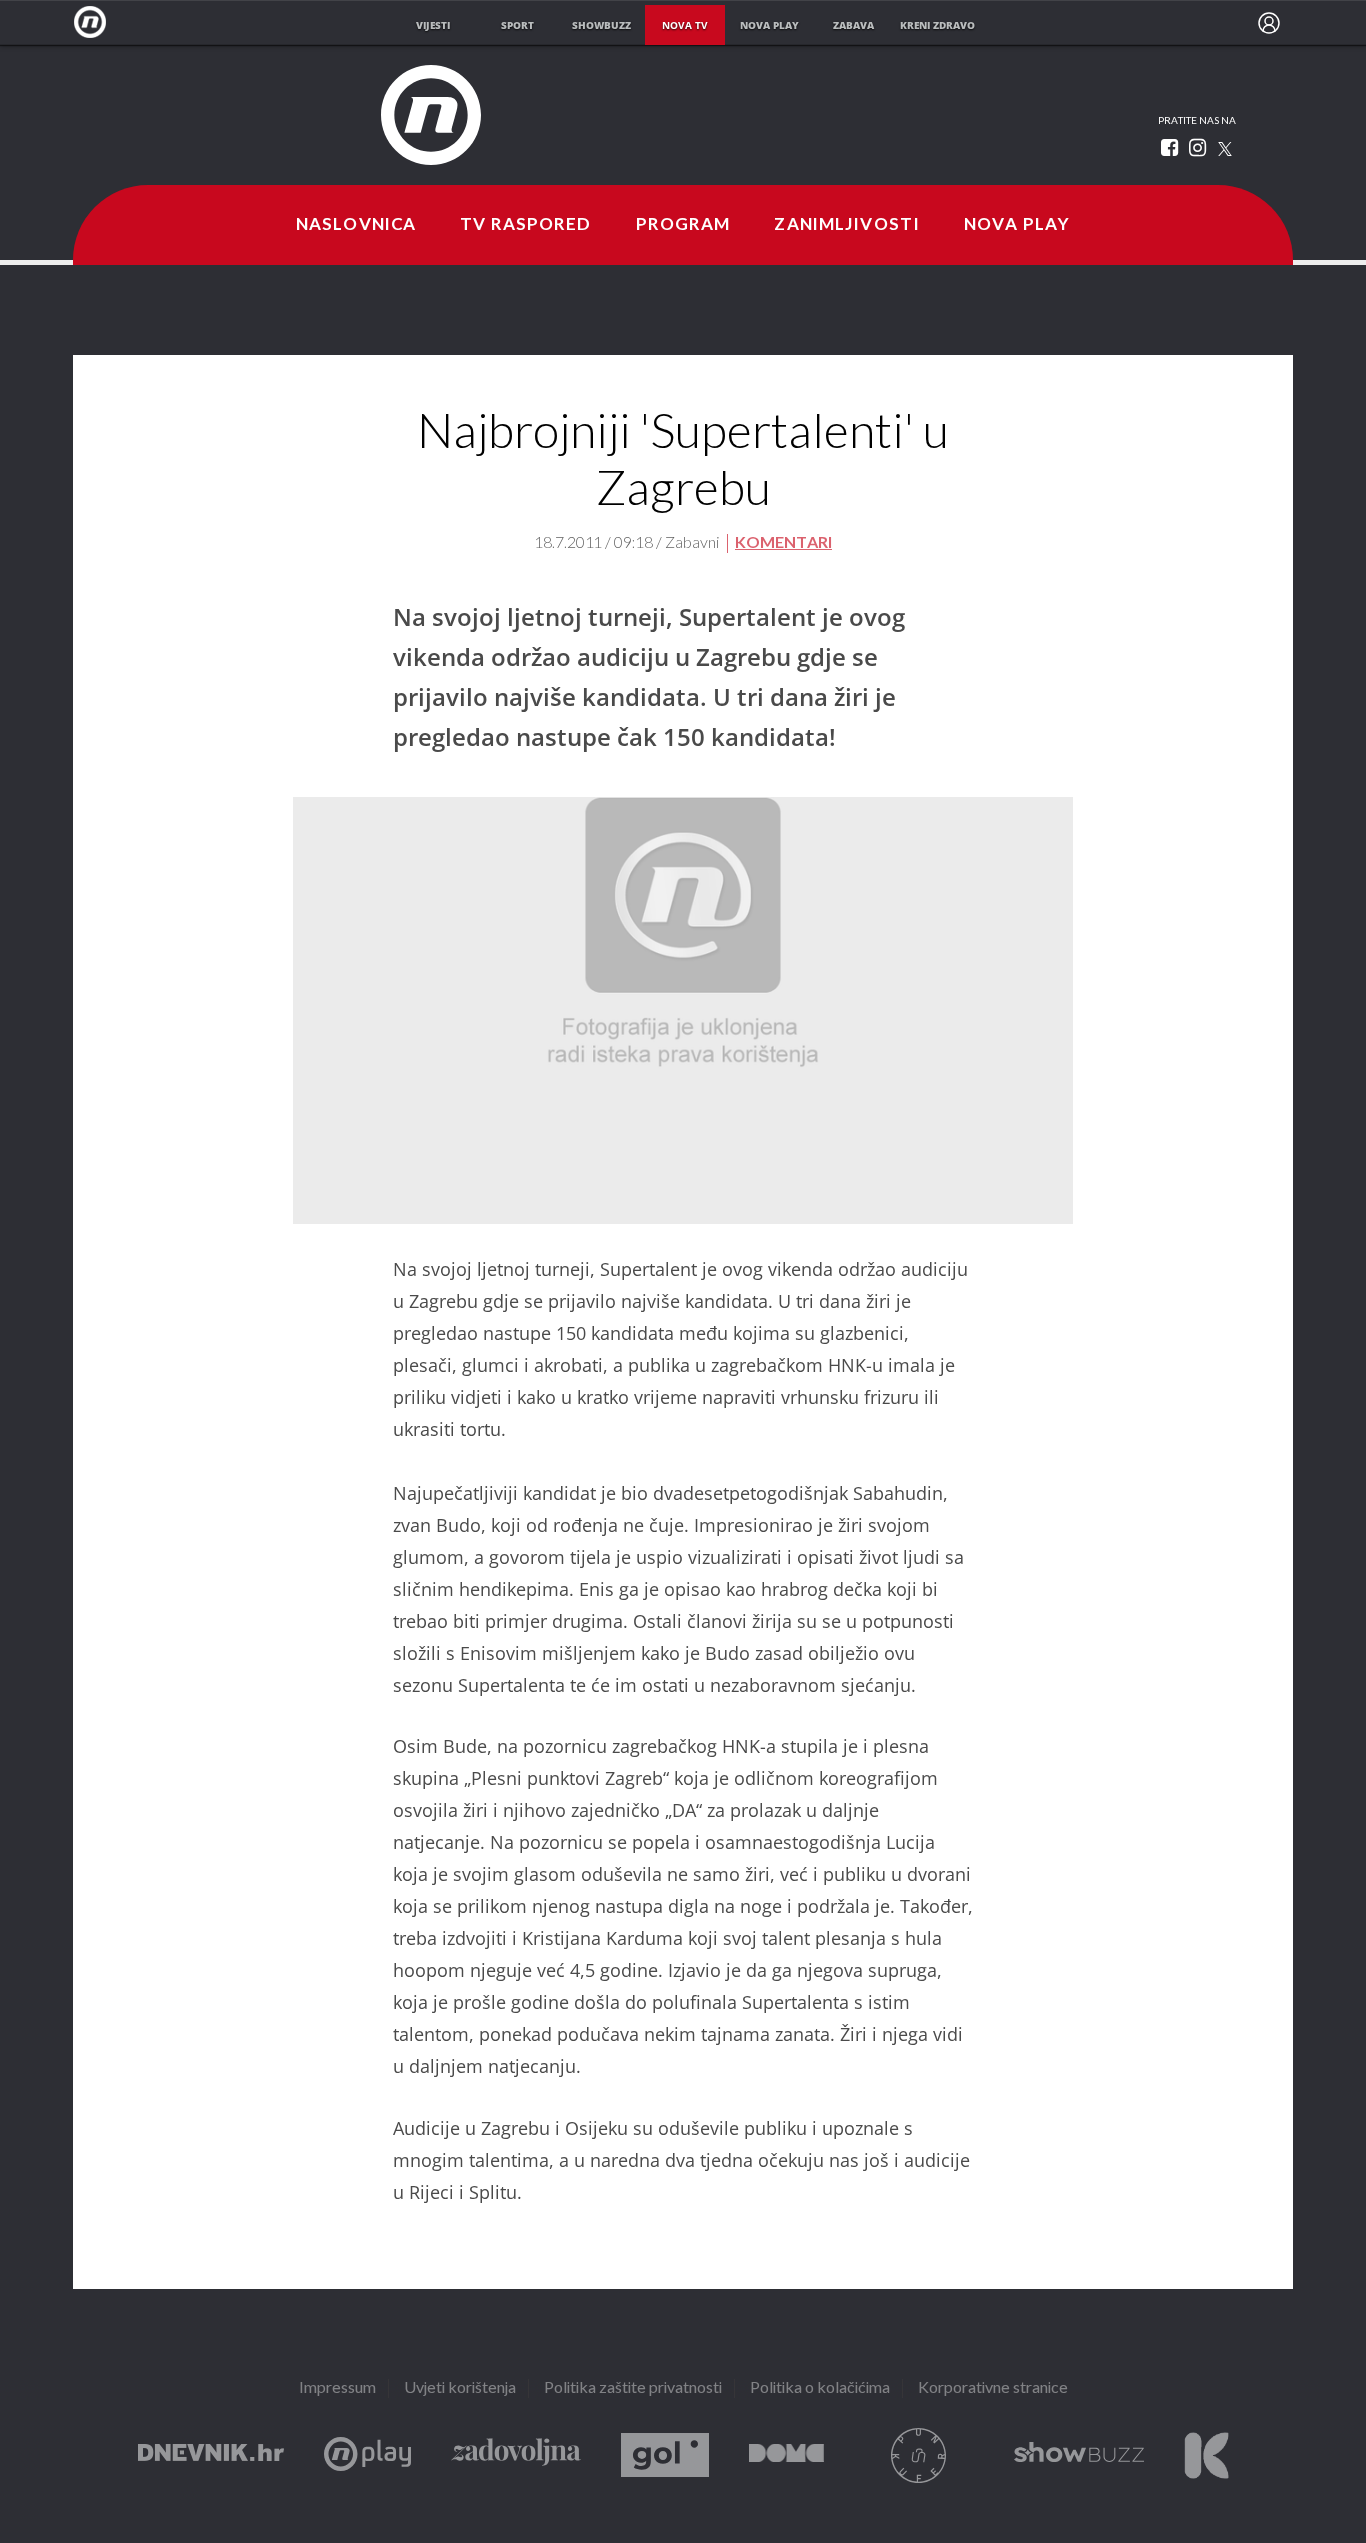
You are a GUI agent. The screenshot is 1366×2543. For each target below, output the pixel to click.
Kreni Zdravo (1206, 2455)
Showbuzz (1079, 2455)
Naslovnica (356, 225)
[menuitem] (1269, 23)
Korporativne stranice (993, 2388)
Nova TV (95, 22)
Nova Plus (367, 2455)
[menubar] (1269, 23)
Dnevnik (211, 2455)
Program (683, 225)
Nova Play (1017, 225)
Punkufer (919, 2455)
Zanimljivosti (847, 225)
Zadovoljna (516, 2455)
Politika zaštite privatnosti (633, 2388)
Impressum (337, 2388)
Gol (665, 2455)
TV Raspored (525, 225)
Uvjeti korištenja (460, 2388)
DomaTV (786, 2455)
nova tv (685, 25)
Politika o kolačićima (820, 2388)
